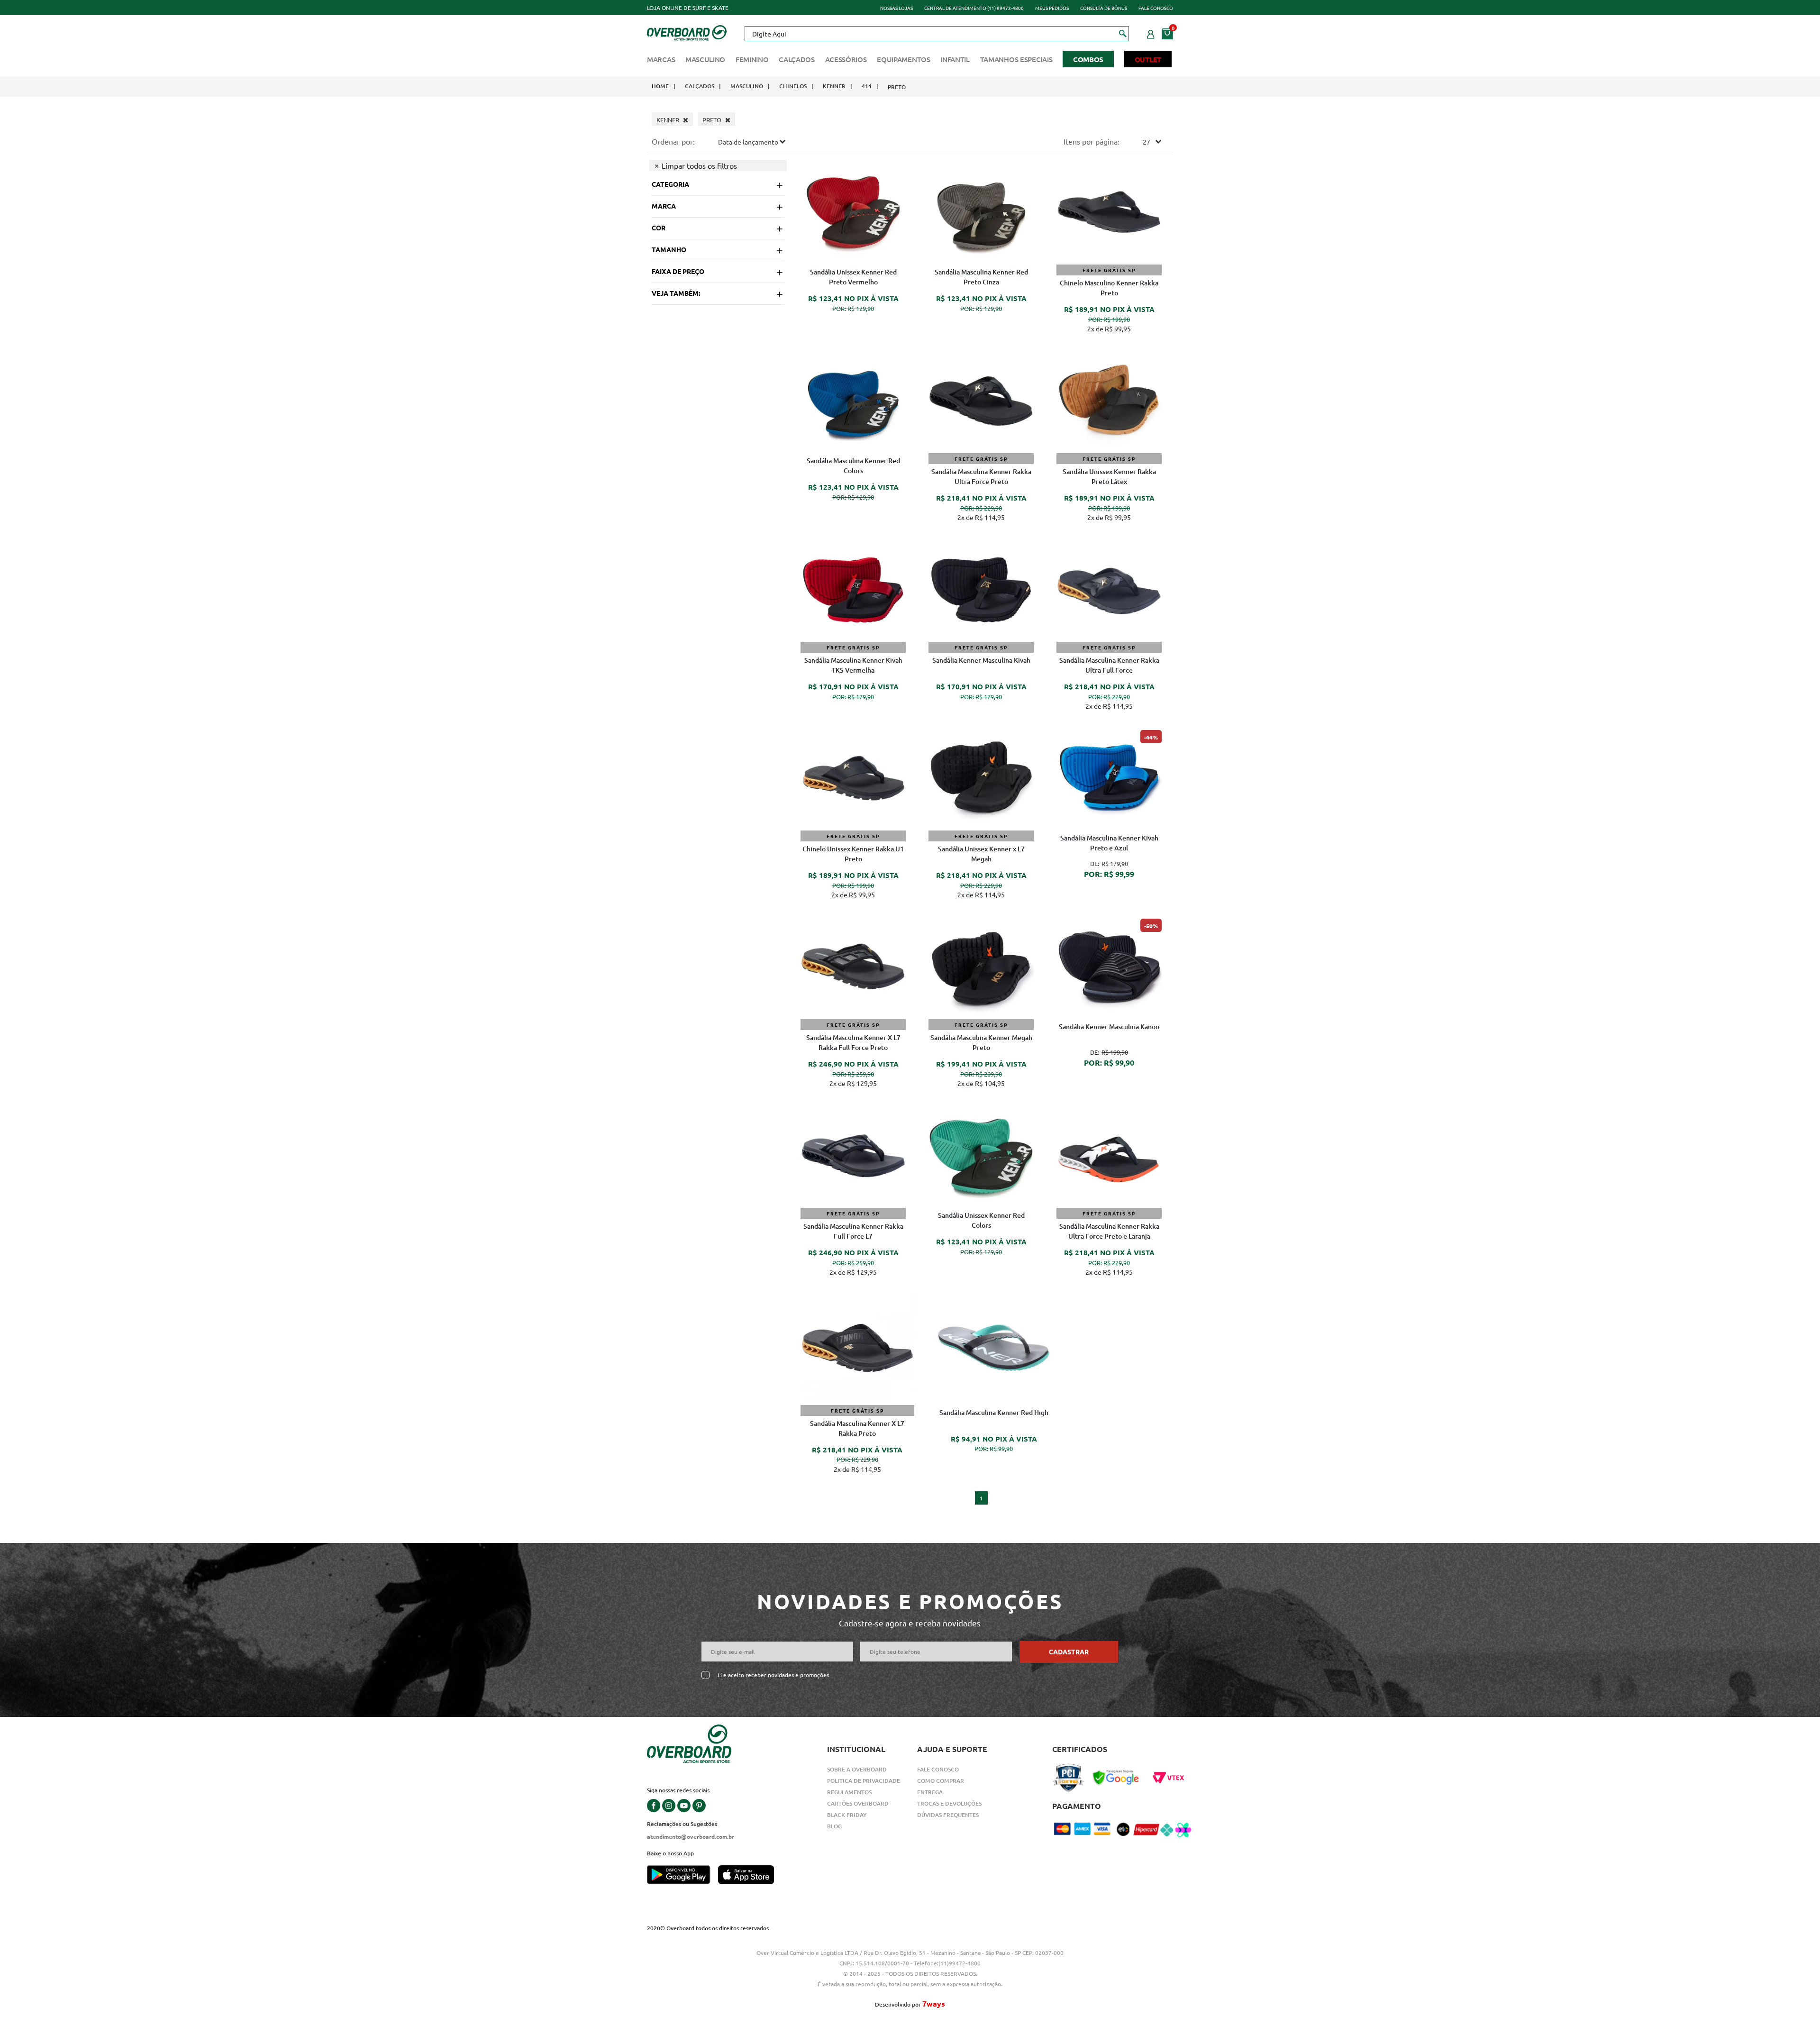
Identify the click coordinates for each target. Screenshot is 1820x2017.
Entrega (930, 1792)
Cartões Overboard (858, 1803)
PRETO (897, 87)
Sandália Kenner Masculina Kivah (981, 660)
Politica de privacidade (864, 1781)
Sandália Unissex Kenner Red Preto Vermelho (853, 277)
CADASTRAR (1069, 1652)
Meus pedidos (1052, 8)
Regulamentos (849, 1792)
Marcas (661, 59)
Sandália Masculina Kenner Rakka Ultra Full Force (1109, 665)
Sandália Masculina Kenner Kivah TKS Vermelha (853, 665)
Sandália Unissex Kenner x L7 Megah (981, 854)
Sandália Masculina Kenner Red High (994, 1412)
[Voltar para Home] (687, 32)
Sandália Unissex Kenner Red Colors (981, 1220)
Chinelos (793, 86)
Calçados (797, 59)
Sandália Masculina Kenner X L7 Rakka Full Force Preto (853, 1042)
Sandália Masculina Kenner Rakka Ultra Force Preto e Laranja (1109, 1231)
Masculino (705, 59)
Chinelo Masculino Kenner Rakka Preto (1109, 288)
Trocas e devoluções (949, 1803)
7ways (934, 2003)
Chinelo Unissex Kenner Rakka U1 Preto (853, 854)
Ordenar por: (673, 141)
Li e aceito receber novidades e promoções (773, 1675)
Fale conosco (1156, 8)
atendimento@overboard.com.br (691, 1836)
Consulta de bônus (1104, 8)
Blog (834, 1826)
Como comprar (941, 1781)
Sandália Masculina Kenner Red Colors (853, 465)
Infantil (955, 59)
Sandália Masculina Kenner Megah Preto (981, 1042)
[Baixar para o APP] (682, 1876)
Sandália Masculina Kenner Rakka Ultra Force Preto (981, 476)
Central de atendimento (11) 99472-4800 (974, 8)
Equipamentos (903, 59)
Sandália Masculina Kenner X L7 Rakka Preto (857, 1428)
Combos (1088, 59)
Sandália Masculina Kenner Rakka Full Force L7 (853, 1231)
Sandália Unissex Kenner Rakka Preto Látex (1109, 476)
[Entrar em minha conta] (1151, 33)
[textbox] (937, 34)
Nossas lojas (896, 8)
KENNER (834, 86)
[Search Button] (1123, 33)
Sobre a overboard (857, 1769)
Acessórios (846, 59)
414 (867, 86)
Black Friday (847, 1815)
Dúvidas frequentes (948, 1815)
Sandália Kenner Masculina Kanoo (1109, 1027)
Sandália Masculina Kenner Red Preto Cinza (981, 277)
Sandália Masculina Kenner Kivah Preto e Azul (1109, 843)
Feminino (752, 59)
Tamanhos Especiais (1016, 59)
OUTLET (1148, 59)
